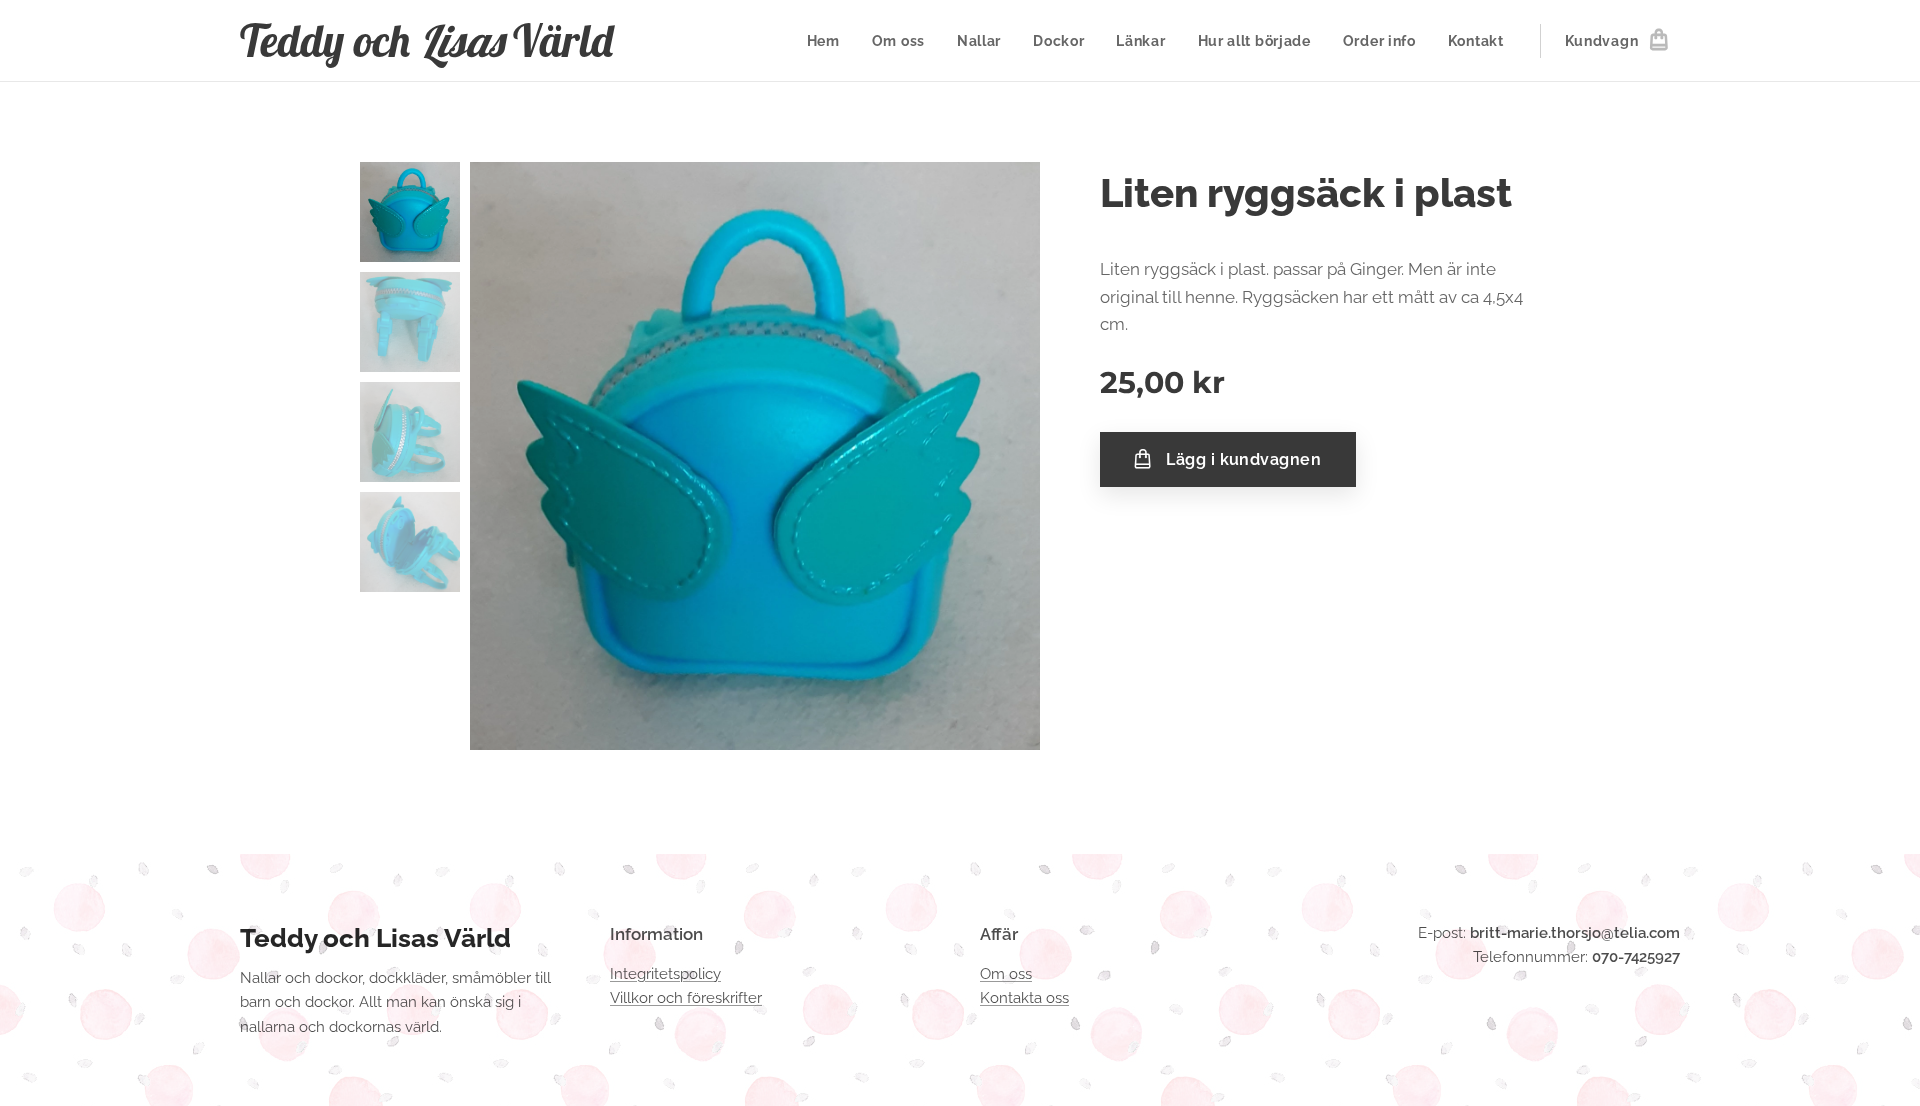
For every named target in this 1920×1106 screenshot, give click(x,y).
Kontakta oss (1024, 998)
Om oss (1006, 974)
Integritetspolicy (665, 974)
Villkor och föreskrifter (686, 998)
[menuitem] (829, 41)
